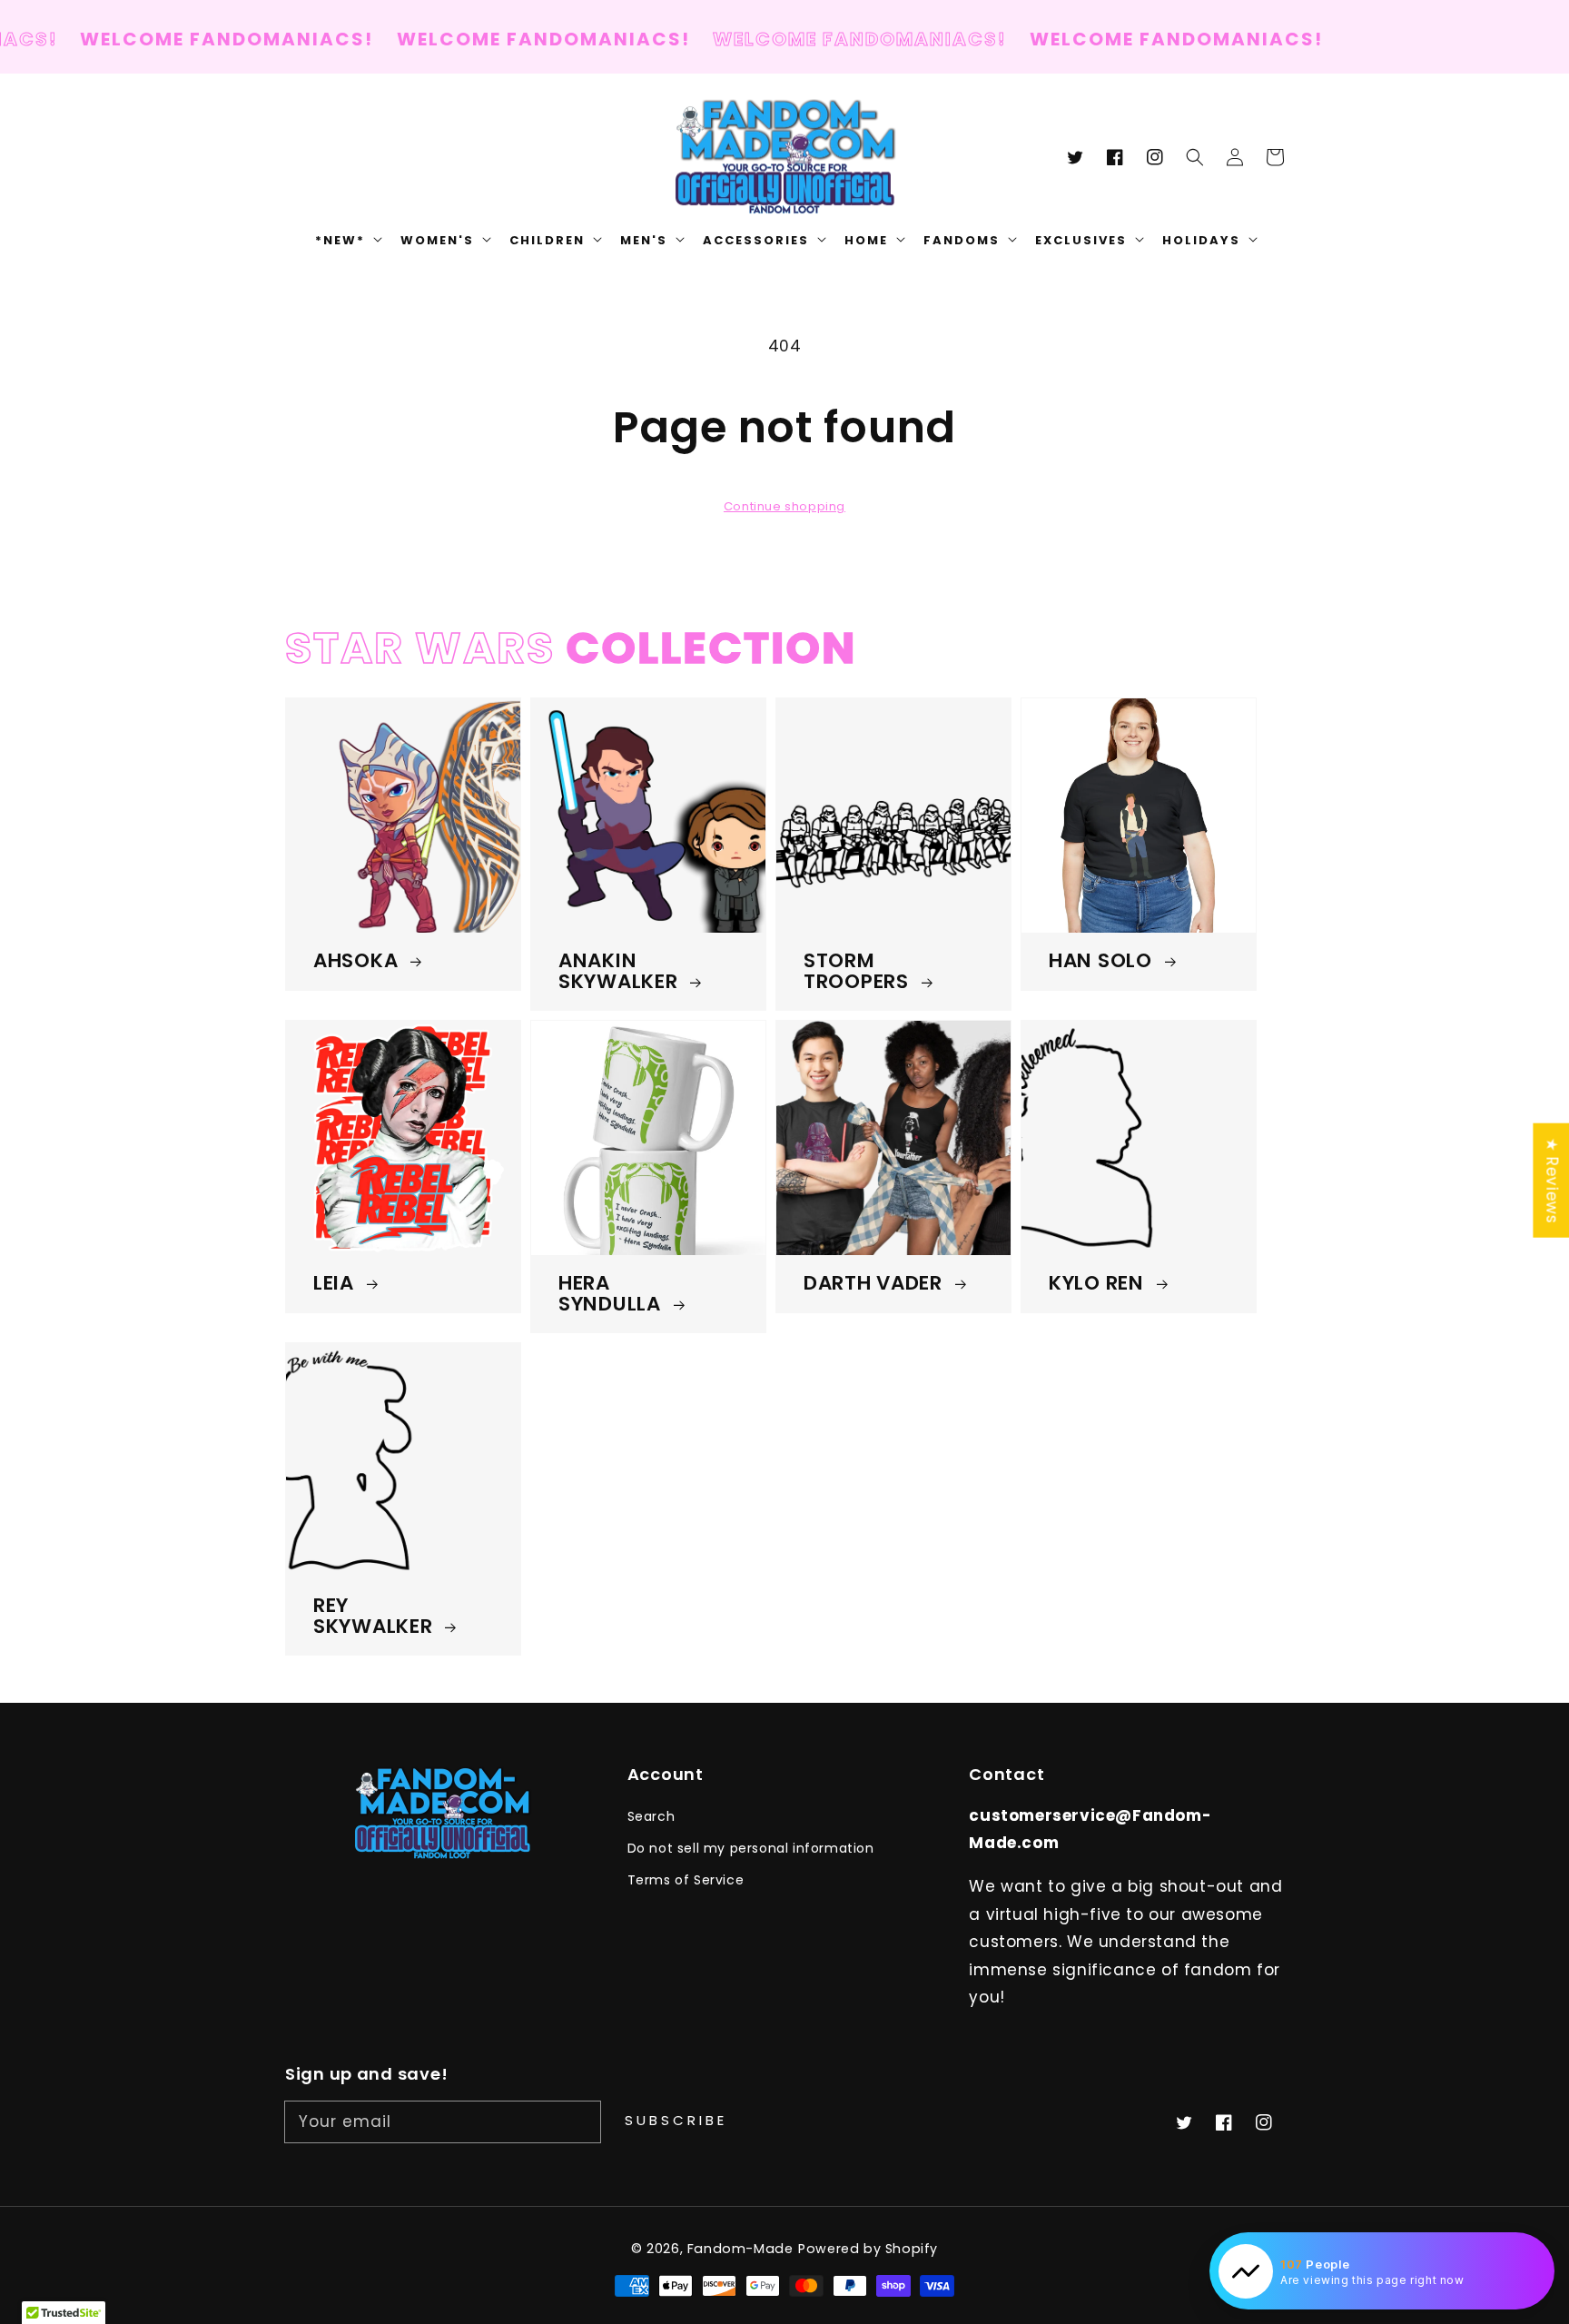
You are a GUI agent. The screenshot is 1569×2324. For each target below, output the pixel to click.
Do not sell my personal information (751, 1848)
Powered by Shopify (868, 2249)
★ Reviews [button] (1552, 1180)
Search (651, 1816)
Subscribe (676, 2120)
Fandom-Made (740, 2249)
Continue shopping (784, 506)
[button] (1195, 157)
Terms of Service (686, 1880)
